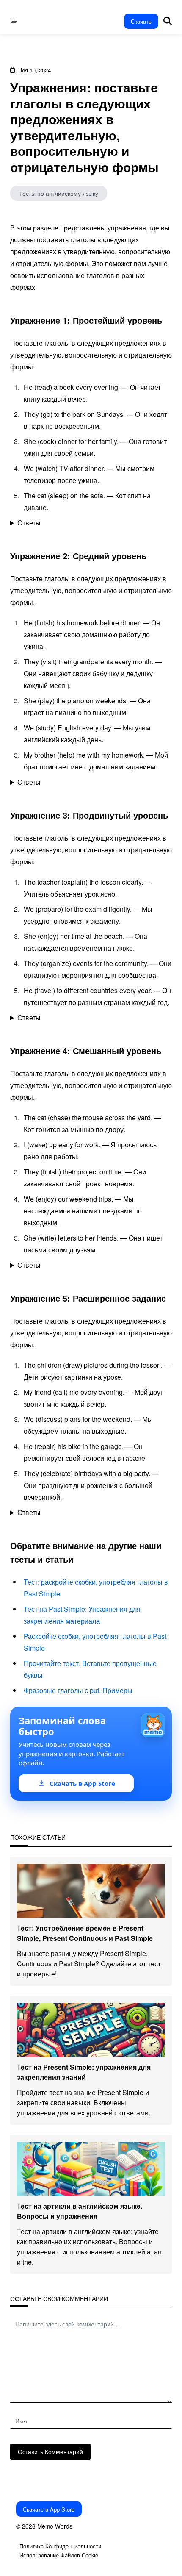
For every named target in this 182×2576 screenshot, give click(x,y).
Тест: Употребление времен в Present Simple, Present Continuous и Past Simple (85, 1933)
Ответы (29, 523)
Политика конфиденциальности (60, 2546)
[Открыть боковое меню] (14, 21)
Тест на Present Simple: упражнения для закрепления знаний (84, 2072)
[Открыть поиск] (168, 21)
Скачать (141, 21)
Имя (21, 2421)
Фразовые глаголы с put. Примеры (78, 1690)
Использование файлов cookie (59, 2555)
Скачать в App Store (49, 2509)
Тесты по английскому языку (59, 193)
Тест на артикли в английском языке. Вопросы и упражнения (80, 2211)
